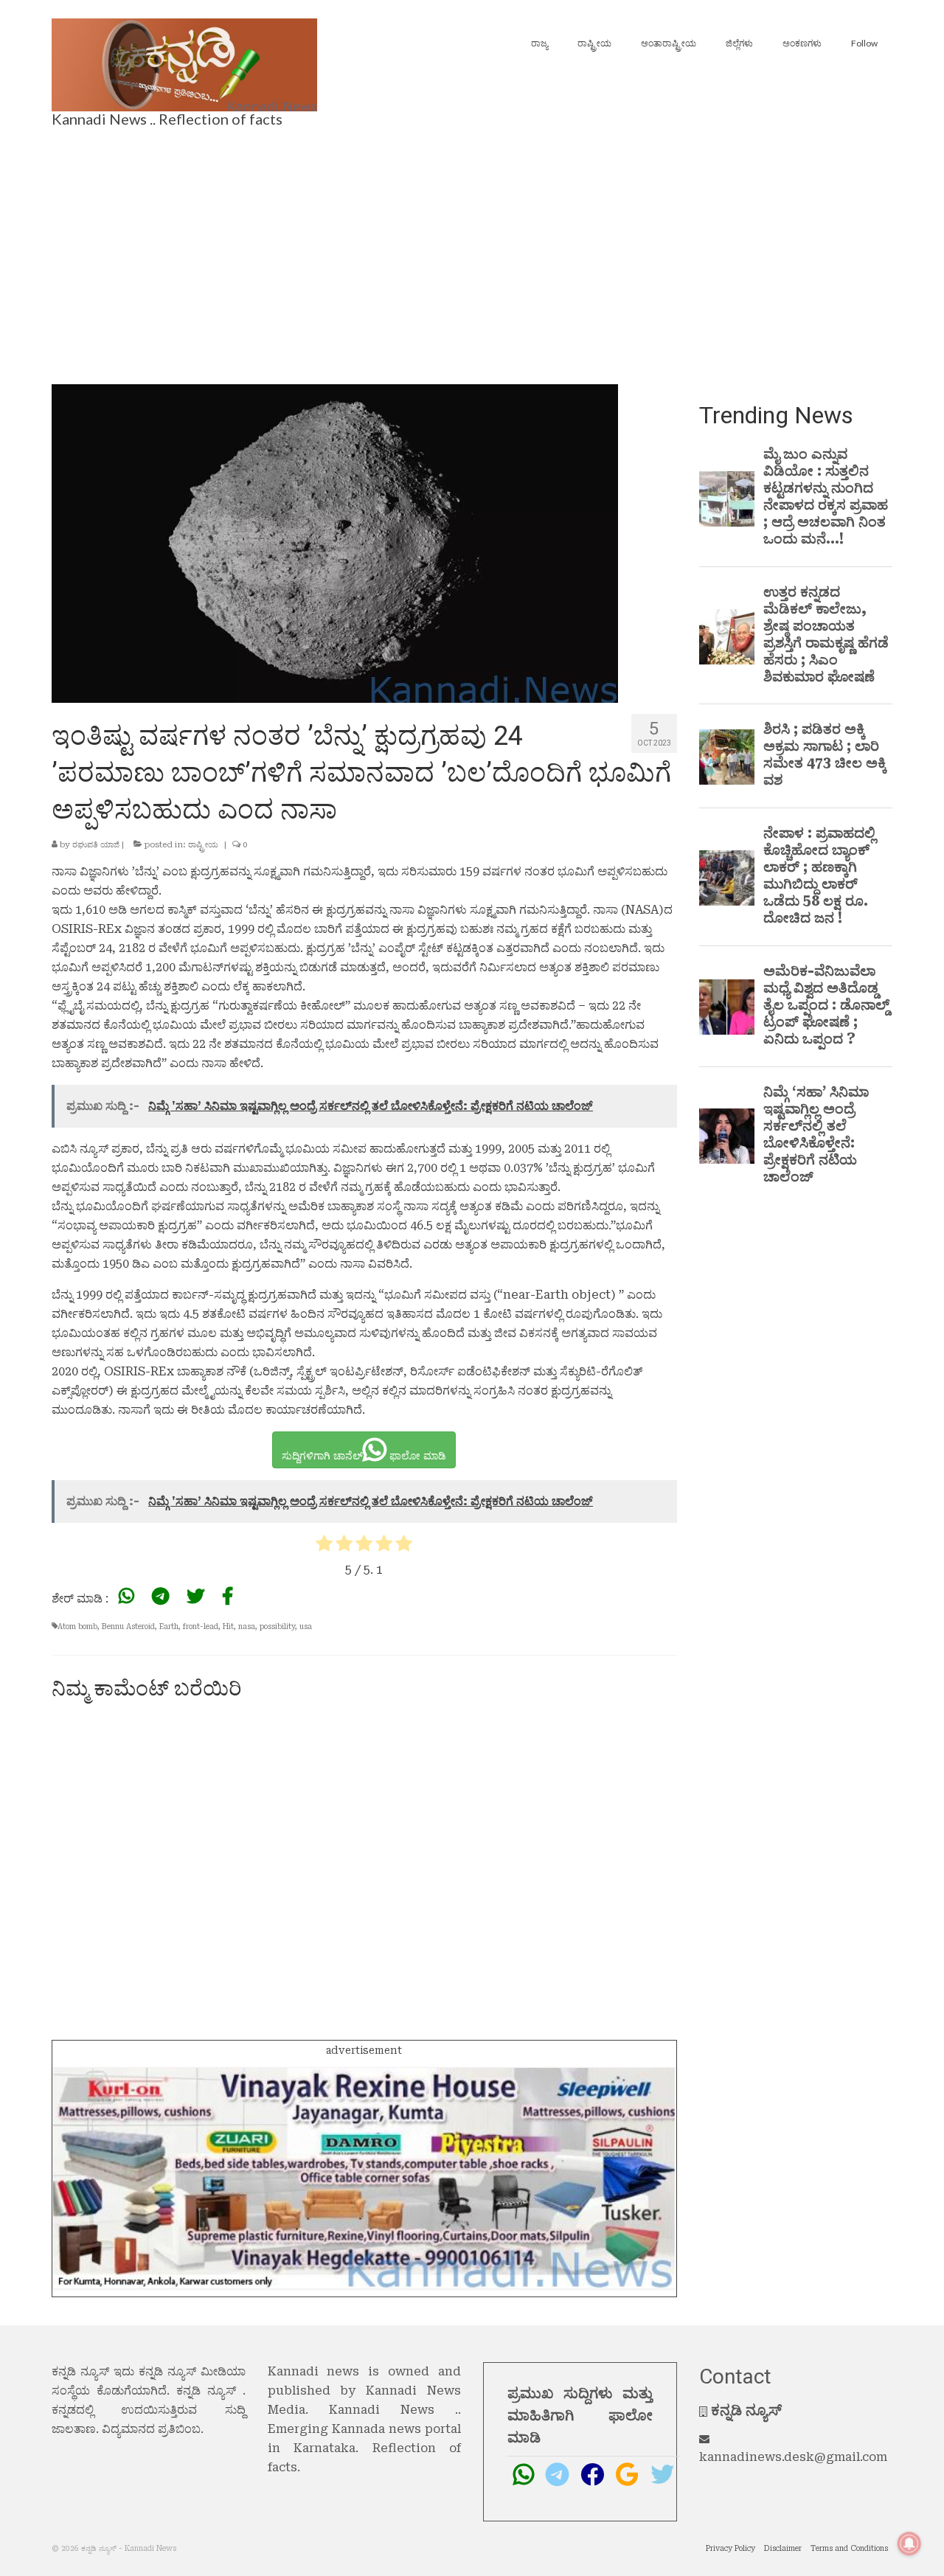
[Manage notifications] (909, 2544)
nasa (247, 1627)
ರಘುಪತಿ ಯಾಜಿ (96, 845)
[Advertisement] (472, 251)
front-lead (201, 1627)
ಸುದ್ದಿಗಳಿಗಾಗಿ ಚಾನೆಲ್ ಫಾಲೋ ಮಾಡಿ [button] (364, 1456)
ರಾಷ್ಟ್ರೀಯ (203, 845)
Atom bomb (77, 1627)
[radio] (324, 1546)
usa (306, 1627)
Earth (169, 1627)
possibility (277, 1627)
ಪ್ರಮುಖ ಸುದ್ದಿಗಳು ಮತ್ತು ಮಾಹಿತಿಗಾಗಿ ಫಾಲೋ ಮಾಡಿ (580, 2415)
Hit (228, 1627)
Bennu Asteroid (128, 1627)
